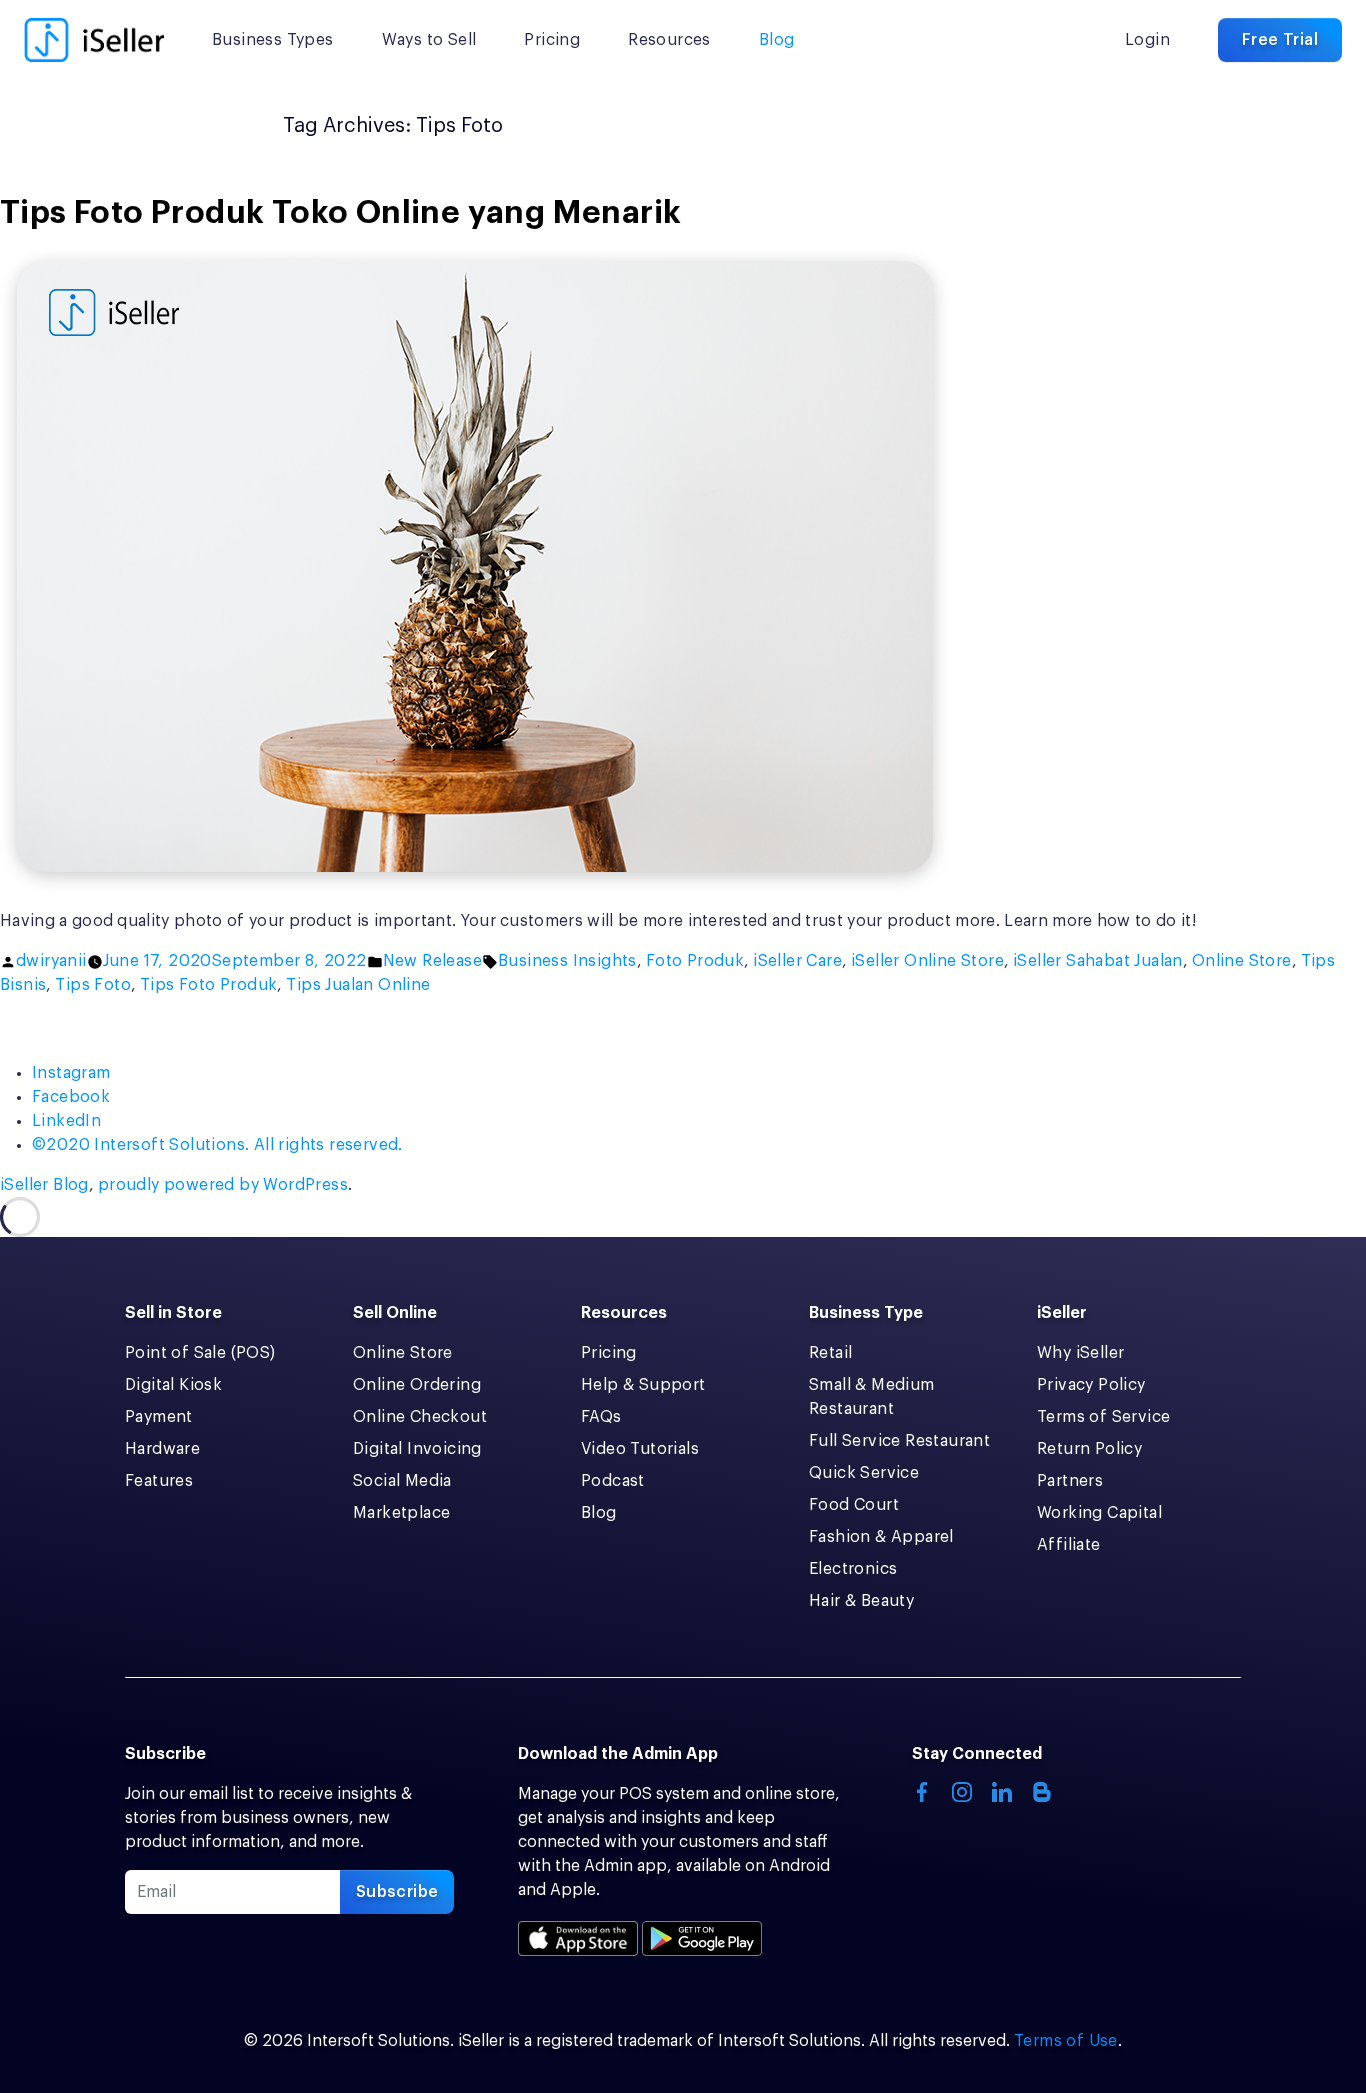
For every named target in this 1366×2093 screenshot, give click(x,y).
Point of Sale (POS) (200, 1353)
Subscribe (397, 1892)
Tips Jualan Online (358, 985)
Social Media (402, 1481)
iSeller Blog (44, 1185)
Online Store (1242, 961)
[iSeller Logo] (94, 40)
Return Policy (1089, 1449)
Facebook (71, 1097)
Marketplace (401, 1513)
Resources (669, 40)
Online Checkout (420, 1417)
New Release (432, 961)
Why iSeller (1080, 1353)
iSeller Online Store (927, 961)
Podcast (613, 1481)
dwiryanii (51, 961)
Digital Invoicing (417, 1449)
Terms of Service (1103, 1417)
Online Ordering (417, 1385)
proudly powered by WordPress (223, 1185)
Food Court (854, 1505)
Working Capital (1099, 1513)
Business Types (273, 40)
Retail (830, 1353)
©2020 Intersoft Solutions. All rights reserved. (217, 1145)
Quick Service (864, 1473)
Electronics (853, 1569)
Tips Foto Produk (208, 985)
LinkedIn (66, 1121)
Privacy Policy (1091, 1385)
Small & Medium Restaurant (872, 1397)
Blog (777, 40)
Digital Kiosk (173, 1385)
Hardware (162, 1449)
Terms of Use (1066, 2041)
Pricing (552, 40)
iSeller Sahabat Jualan (1098, 961)
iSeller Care (797, 961)
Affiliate (1069, 1545)
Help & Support (643, 1385)
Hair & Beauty (861, 1601)
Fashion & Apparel (881, 1537)
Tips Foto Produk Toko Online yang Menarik (340, 213)
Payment (159, 1417)
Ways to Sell (429, 40)
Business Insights (567, 961)
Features (159, 1481)
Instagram (71, 1073)
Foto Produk (695, 961)
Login (1147, 40)
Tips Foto (93, 985)
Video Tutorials (640, 1449)
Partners (1070, 1481)
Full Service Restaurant (899, 1441)
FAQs (601, 1417)
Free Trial (1280, 40)
